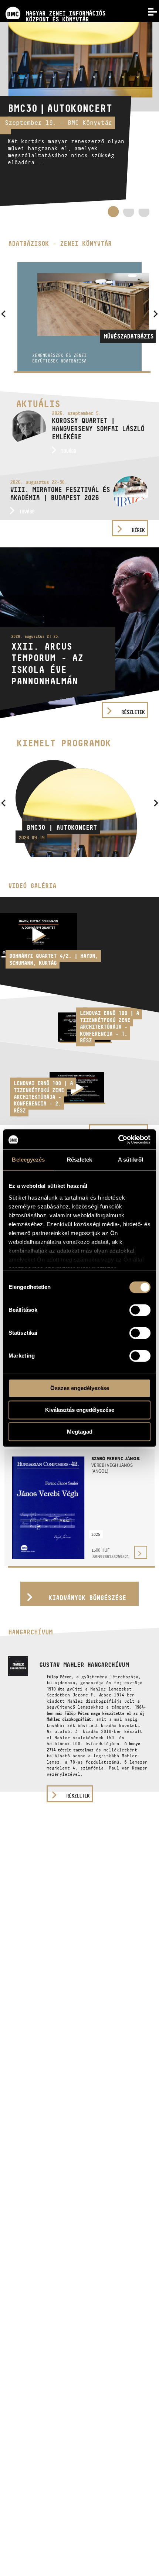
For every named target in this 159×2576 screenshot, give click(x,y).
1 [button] (113, 211)
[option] (79, 114)
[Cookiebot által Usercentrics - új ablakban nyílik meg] (118, 1139)
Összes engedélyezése (80, 1388)
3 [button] (144, 214)
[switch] (140, 1310)
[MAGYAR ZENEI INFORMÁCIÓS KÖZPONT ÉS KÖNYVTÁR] (53, 3)
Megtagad (80, 1432)
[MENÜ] (148, 11)
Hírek (138, 530)
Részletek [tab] (80, 1160)
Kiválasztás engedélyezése (80, 1410)
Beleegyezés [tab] (28, 1160)
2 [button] (129, 214)
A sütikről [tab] (131, 1160)
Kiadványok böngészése (87, 1598)
